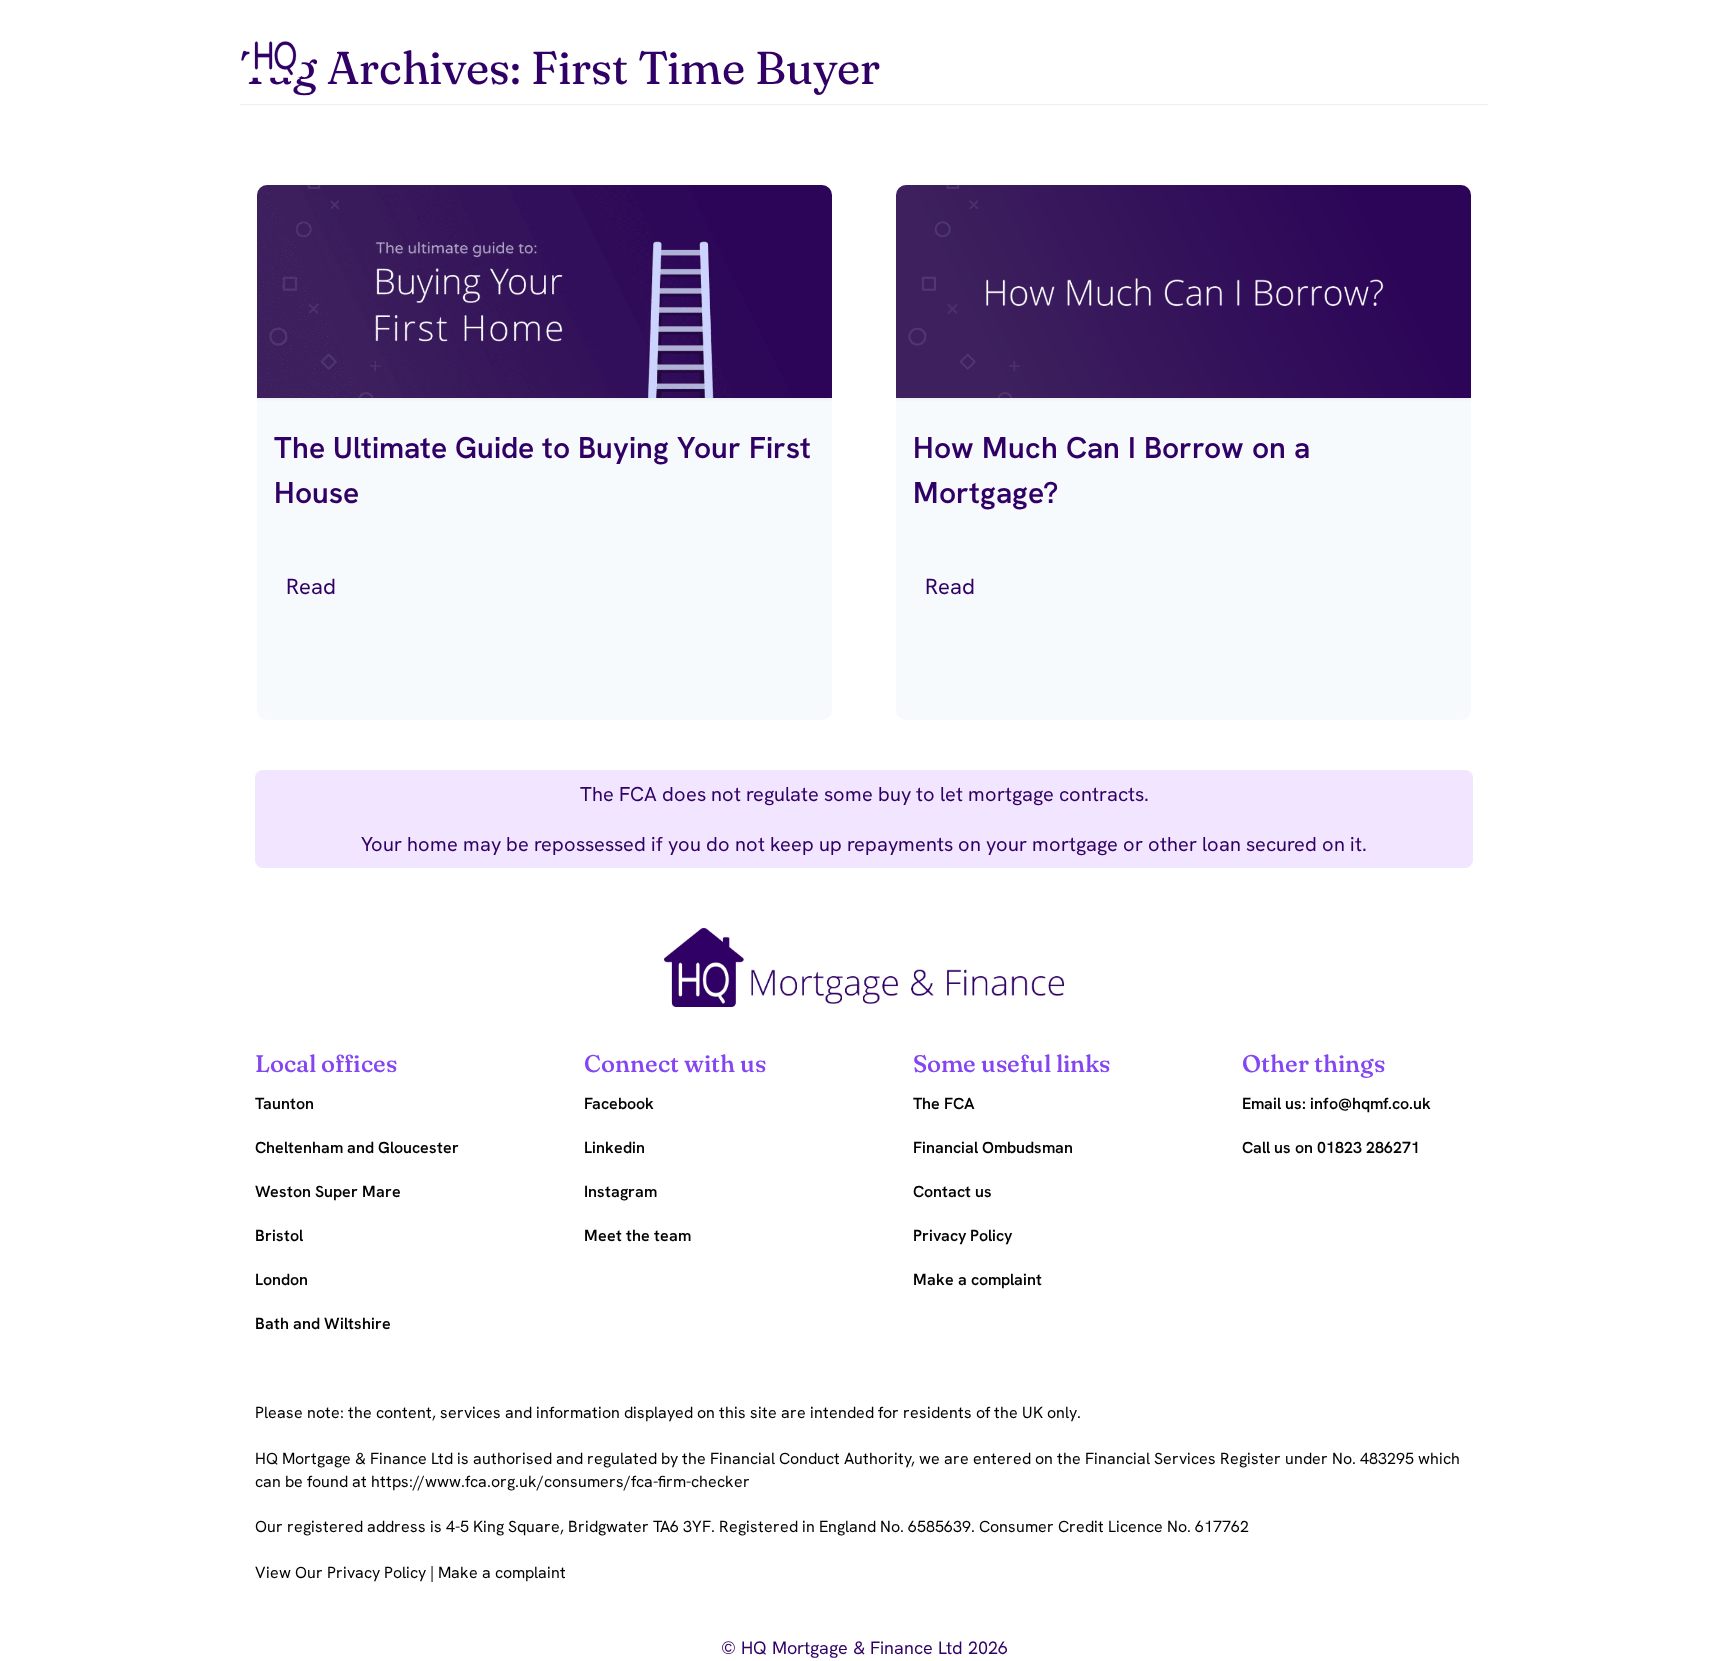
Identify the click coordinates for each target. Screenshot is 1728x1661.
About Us (1263, 42)
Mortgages (956, 42)
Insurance (1113, 42)
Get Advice (1418, 42)
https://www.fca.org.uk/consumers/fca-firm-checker (560, 1481)
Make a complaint (502, 1572)
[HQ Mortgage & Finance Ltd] (275, 45)
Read (314, 586)
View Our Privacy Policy (342, 1572)
